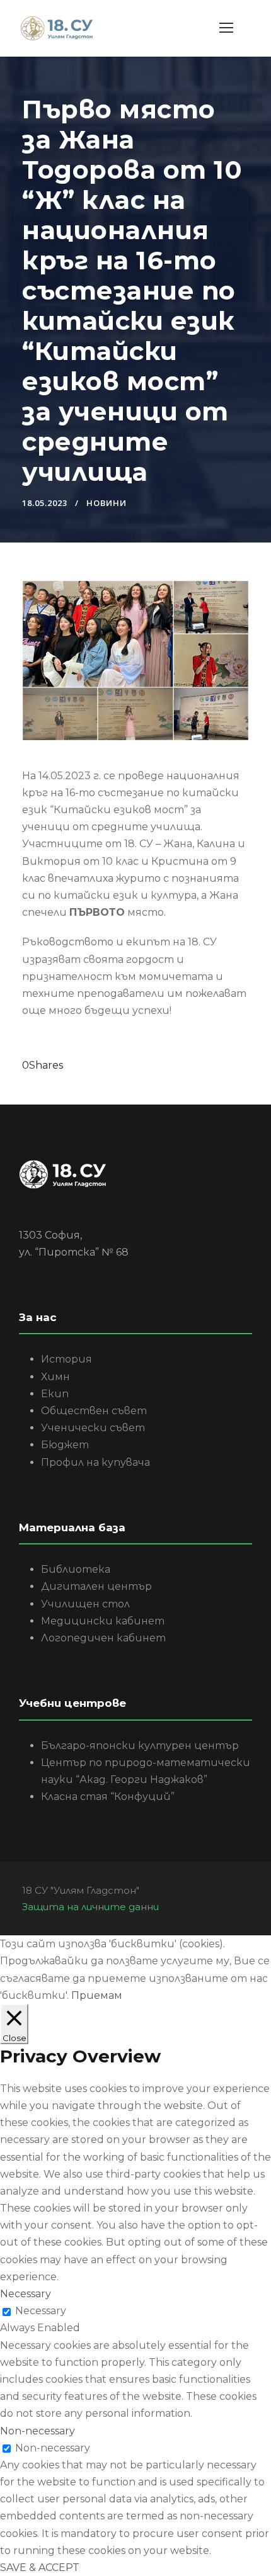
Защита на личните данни (90, 1907)
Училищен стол (85, 1604)
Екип (55, 1394)
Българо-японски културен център (140, 1746)
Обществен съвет (94, 1411)
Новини (107, 503)
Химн (55, 1377)
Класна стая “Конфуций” (108, 1797)
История (66, 1359)
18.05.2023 (45, 503)
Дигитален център (96, 1586)
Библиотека (76, 1569)
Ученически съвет (93, 1428)
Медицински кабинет (103, 1621)
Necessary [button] (26, 2294)
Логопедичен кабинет (103, 1638)
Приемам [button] (97, 1995)
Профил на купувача (95, 1462)
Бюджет (65, 1445)
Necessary (41, 2311)
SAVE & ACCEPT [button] (40, 2568)
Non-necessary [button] (37, 2431)
